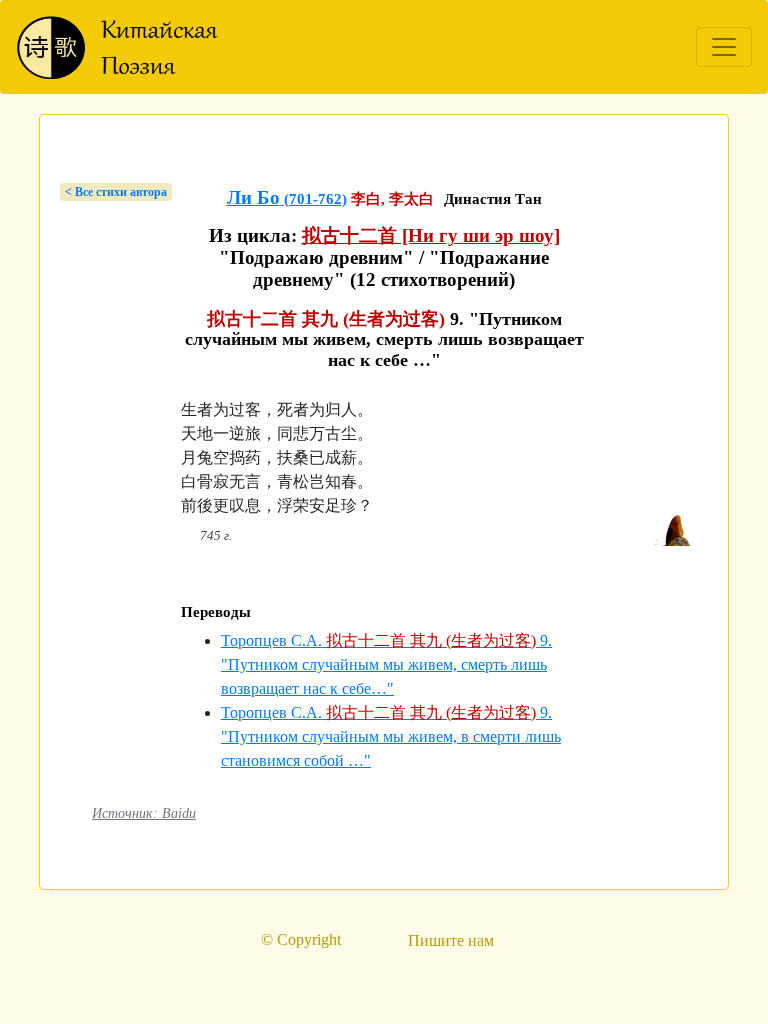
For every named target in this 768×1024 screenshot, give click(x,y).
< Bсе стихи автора (116, 192)
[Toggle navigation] (724, 47)
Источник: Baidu (144, 813)
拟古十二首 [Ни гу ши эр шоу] (431, 235)
